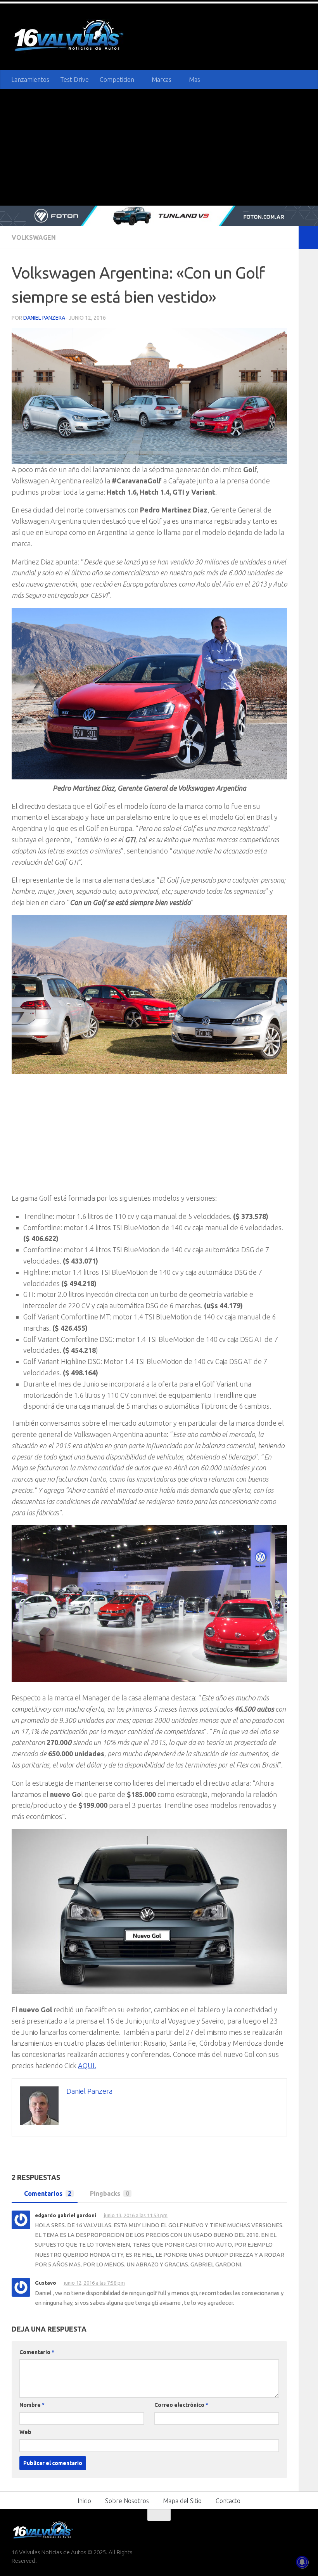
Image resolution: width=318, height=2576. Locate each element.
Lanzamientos (30, 80)
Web (25, 2431)
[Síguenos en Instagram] (301, 2529)
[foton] (159, 216)
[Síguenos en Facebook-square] (259, 2529)
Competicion (117, 80)
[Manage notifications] (302, 2562)
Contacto (228, 2500)
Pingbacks (110, 2193)
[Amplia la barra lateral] (308, 237)
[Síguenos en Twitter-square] (273, 2529)
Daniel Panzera (44, 318)
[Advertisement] (159, 147)
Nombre (32, 2404)
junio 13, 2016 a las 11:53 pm (137, 2215)
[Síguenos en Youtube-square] (287, 2529)
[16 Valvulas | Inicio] (70, 37)
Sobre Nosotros (127, 2500)
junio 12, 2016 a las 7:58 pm (95, 2282)
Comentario (37, 2351)
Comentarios (48, 2193)
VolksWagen (34, 237)
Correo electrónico (181, 2404)
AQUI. (87, 2065)
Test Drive (74, 80)
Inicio (84, 2500)
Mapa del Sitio (182, 2500)
